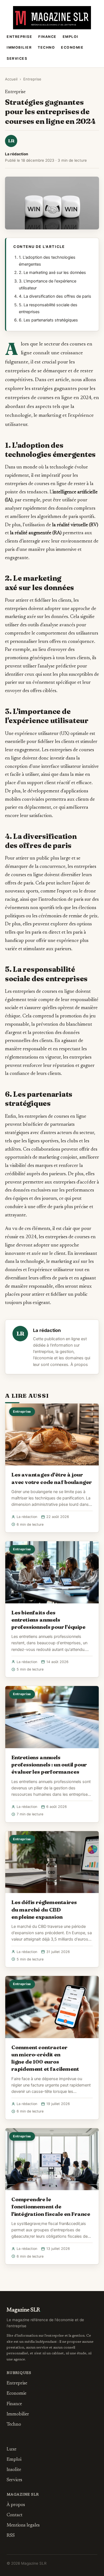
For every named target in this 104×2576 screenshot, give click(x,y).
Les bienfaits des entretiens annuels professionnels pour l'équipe (48, 1620)
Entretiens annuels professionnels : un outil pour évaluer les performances (49, 1765)
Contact (15, 2515)
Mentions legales (23, 2525)
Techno (46, 47)
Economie (72, 47)
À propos (79, 1365)
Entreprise (19, 37)
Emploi (71, 37)
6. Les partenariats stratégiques (48, 320)
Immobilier (19, 47)
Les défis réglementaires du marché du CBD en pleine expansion (44, 1909)
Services (17, 58)
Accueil (11, 79)
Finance (47, 37)
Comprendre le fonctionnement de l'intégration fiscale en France (51, 2206)
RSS (11, 2536)
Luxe (12, 2449)
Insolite (14, 2470)
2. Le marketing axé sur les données (52, 273)
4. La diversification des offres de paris (55, 296)
